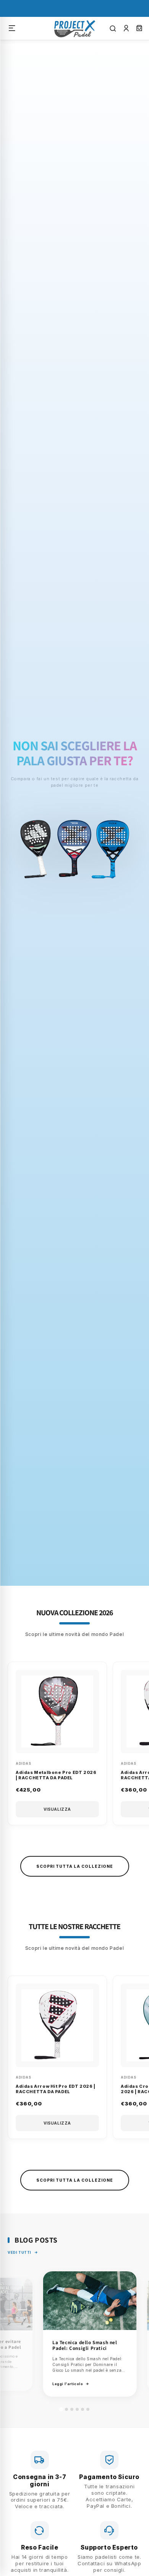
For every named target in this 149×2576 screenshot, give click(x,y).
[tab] (61, 2409)
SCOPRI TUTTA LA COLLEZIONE (75, 1866)
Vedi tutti (19, 2252)
